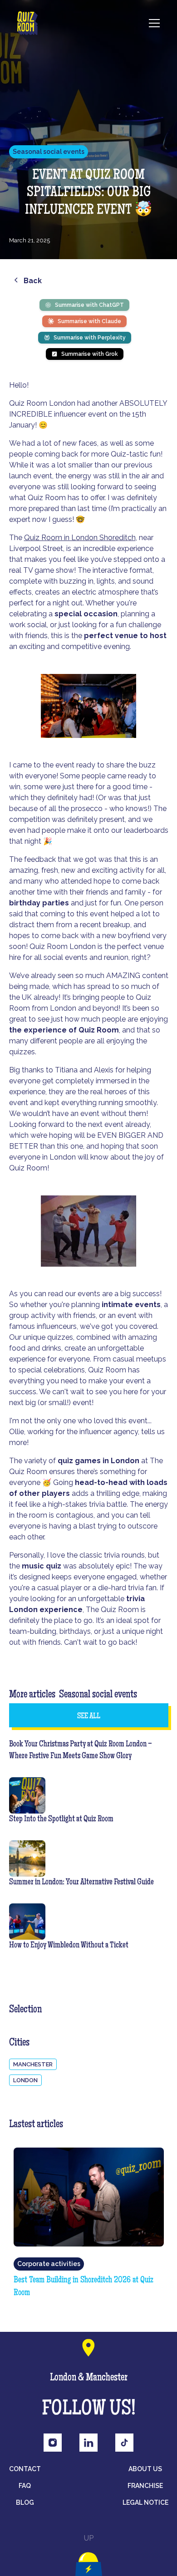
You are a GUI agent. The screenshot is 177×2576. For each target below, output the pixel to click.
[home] (27, 23)
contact (25, 2469)
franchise (145, 2486)
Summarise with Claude (89, 321)
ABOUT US (145, 2469)
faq (25, 2486)
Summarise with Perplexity (90, 338)
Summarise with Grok (90, 354)
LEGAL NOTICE (145, 2502)
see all (89, 1716)
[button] (149, 23)
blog (25, 2502)
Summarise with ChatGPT (89, 305)
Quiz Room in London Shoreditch (80, 538)
